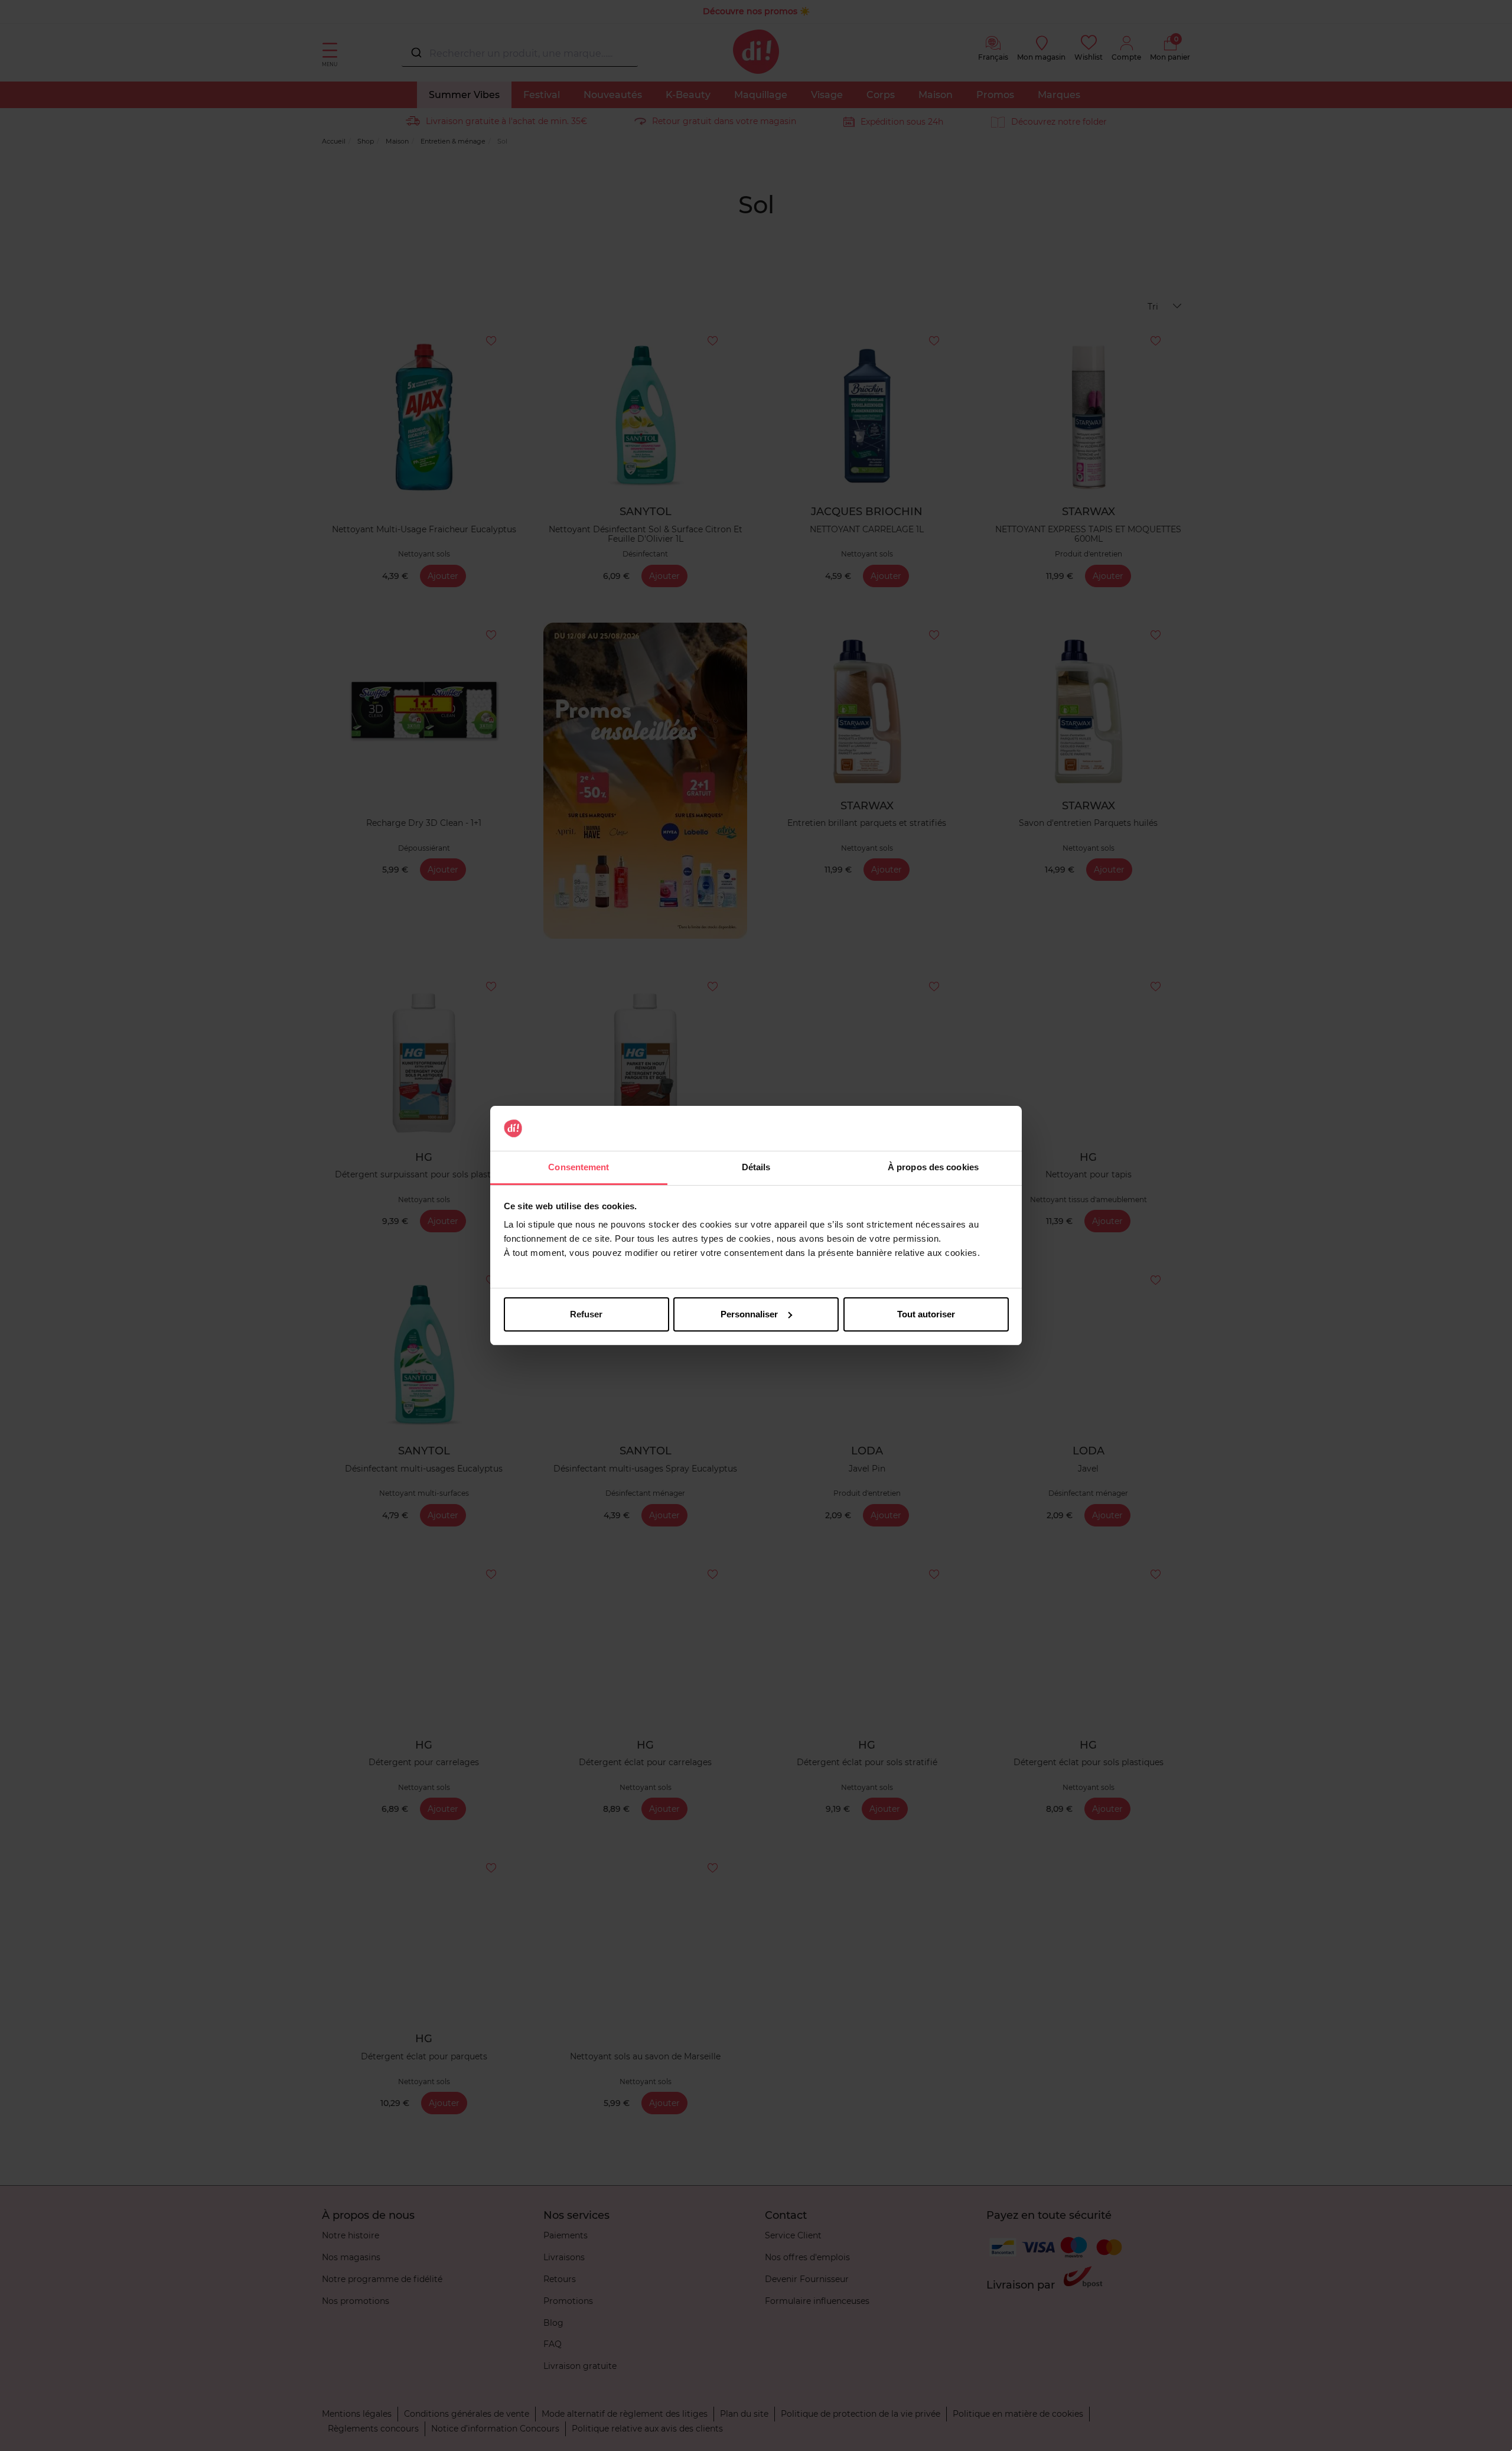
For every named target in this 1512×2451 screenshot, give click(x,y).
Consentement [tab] (579, 1167)
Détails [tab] (756, 1167)
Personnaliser (749, 1314)
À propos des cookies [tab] (933, 1167)
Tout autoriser (926, 1314)
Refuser (586, 1314)
